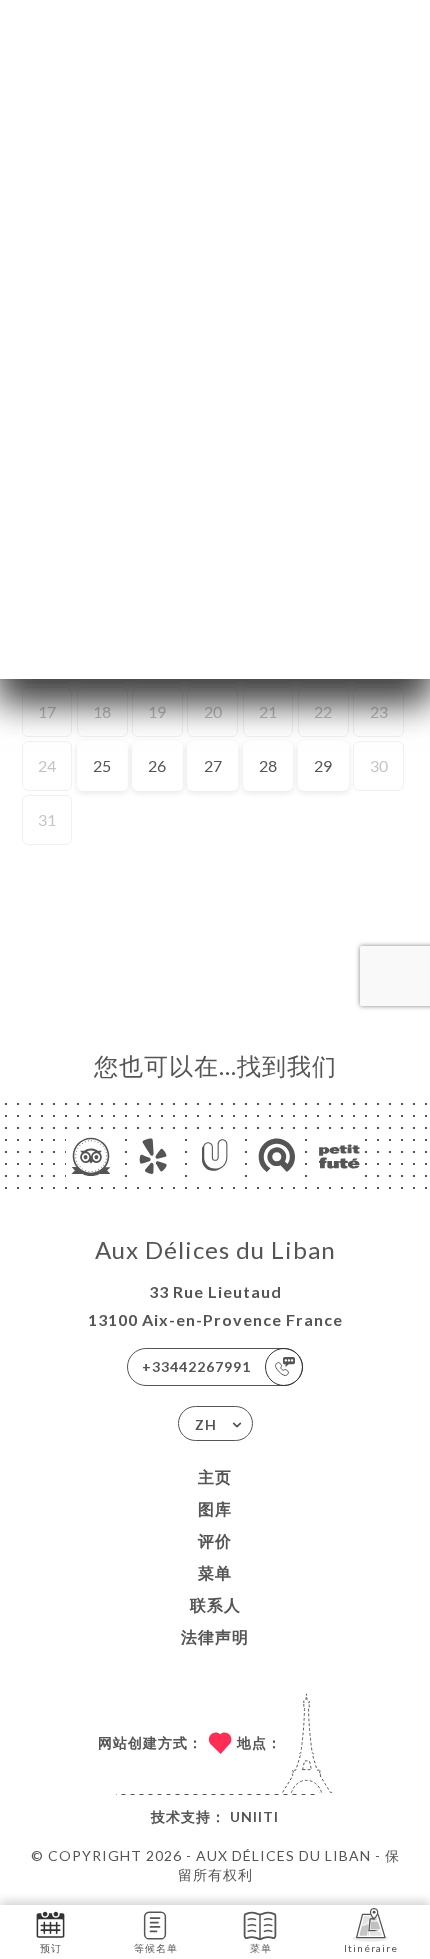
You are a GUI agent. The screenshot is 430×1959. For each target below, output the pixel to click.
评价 (215, 1540)
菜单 (215, 1572)
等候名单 (156, 1948)
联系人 (215, 1604)
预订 (51, 1948)
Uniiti (254, 1816)
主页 (215, 1476)
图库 (215, 1508)
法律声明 (215, 1636)
